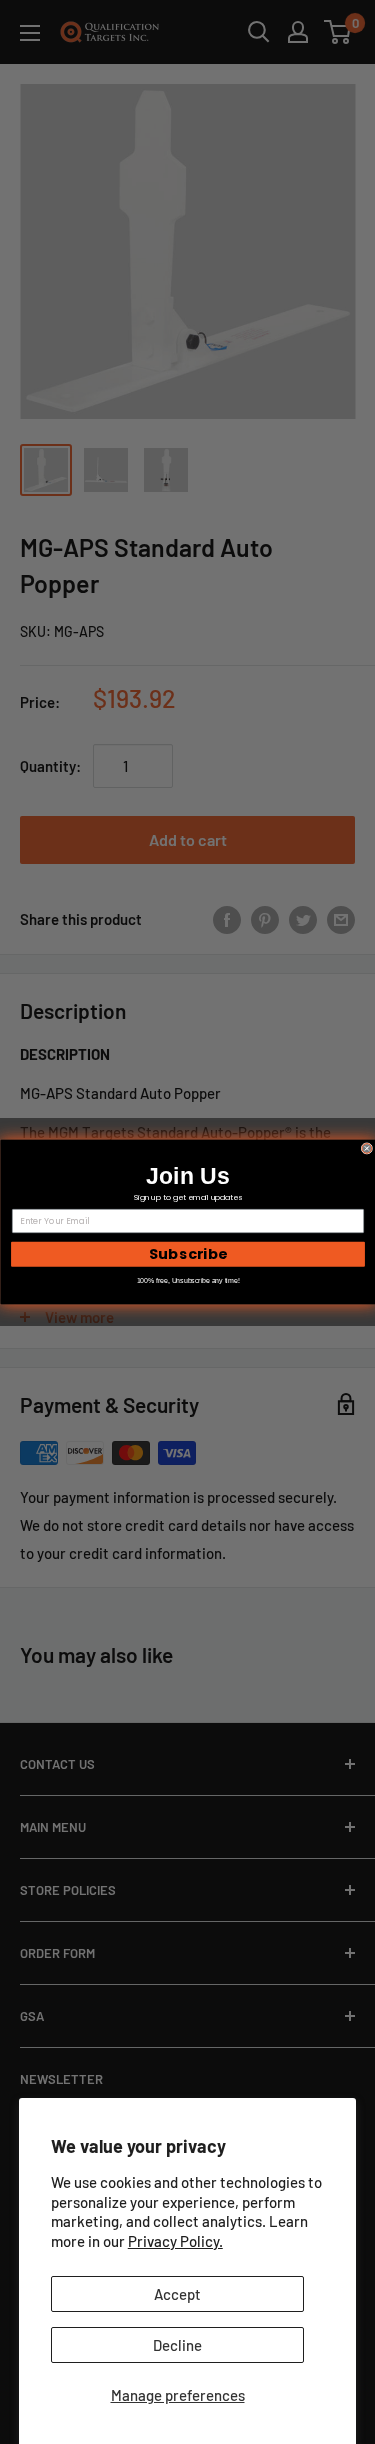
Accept (177, 2294)
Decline (177, 2345)
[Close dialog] (367, 1149)
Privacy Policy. (175, 2241)
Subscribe (187, 1254)
